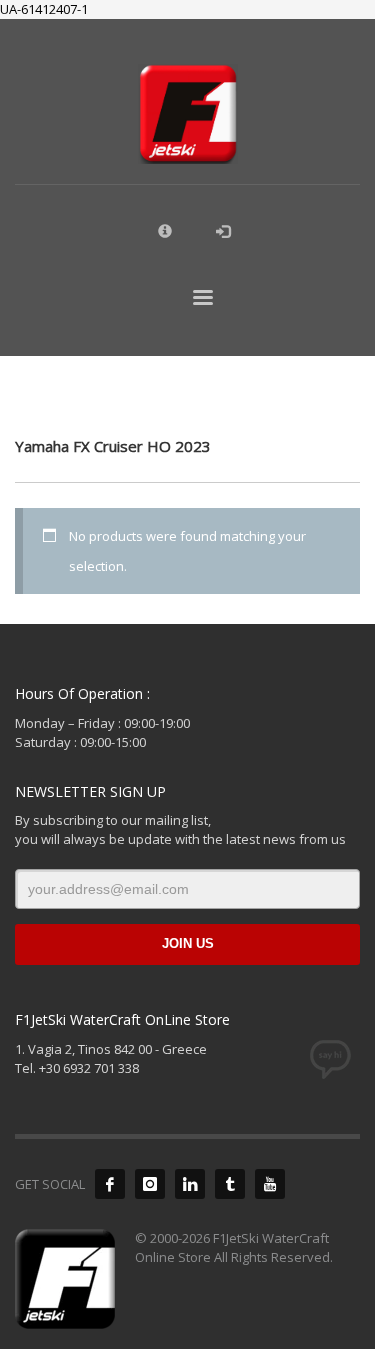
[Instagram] (150, 1184)
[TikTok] (230, 1184)
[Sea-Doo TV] (270, 1184)
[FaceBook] (110, 1184)
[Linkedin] (190, 1184)
